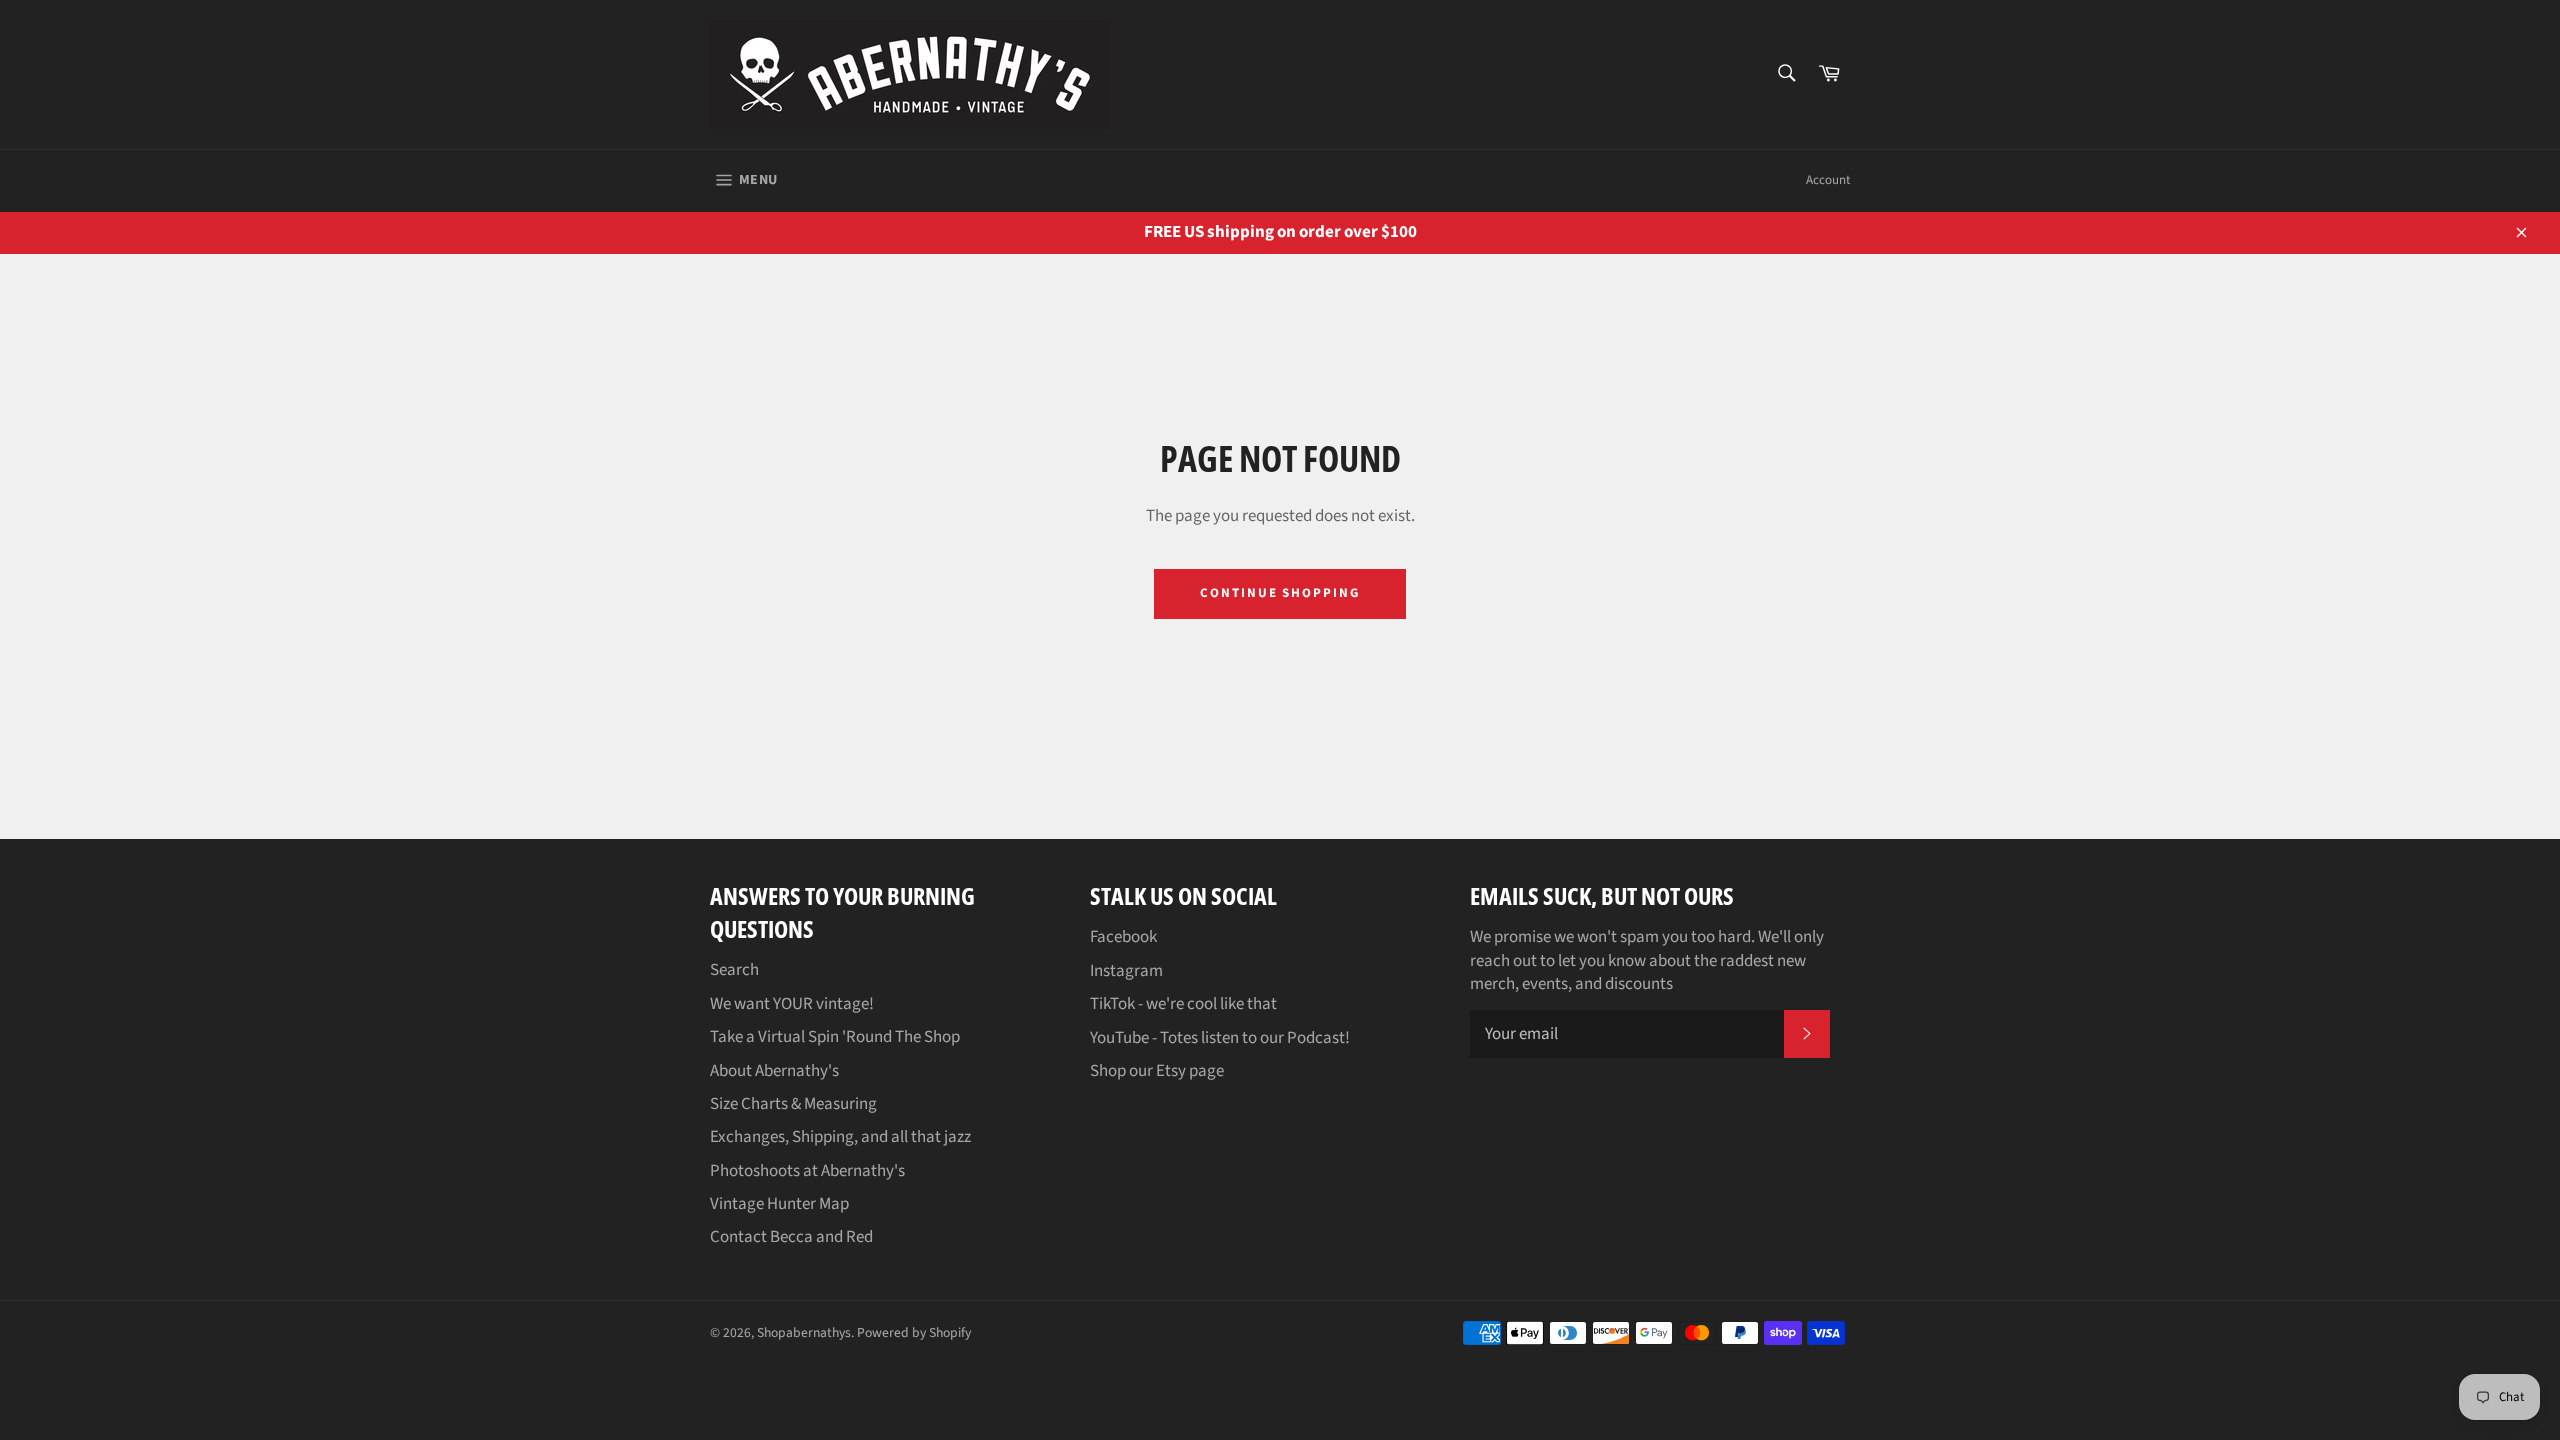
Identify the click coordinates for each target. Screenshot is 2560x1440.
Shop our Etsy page (1157, 1071)
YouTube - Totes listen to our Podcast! (1220, 1038)
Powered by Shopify (914, 1332)
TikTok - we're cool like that (1183, 1004)
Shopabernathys (804, 1332)
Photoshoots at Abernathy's (807, 1171)
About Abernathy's (774, 1071)
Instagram (1126, 971)
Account (1828, 180)
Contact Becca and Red (791, 1237)
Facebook (1123, 937)
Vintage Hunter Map (779, 1204)
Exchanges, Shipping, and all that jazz (840, 1137)
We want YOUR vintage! (792, 1004)
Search (734, 970)
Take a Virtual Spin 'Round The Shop (835, 1037)
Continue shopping (1280, 593)
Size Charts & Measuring (793, 1104)
